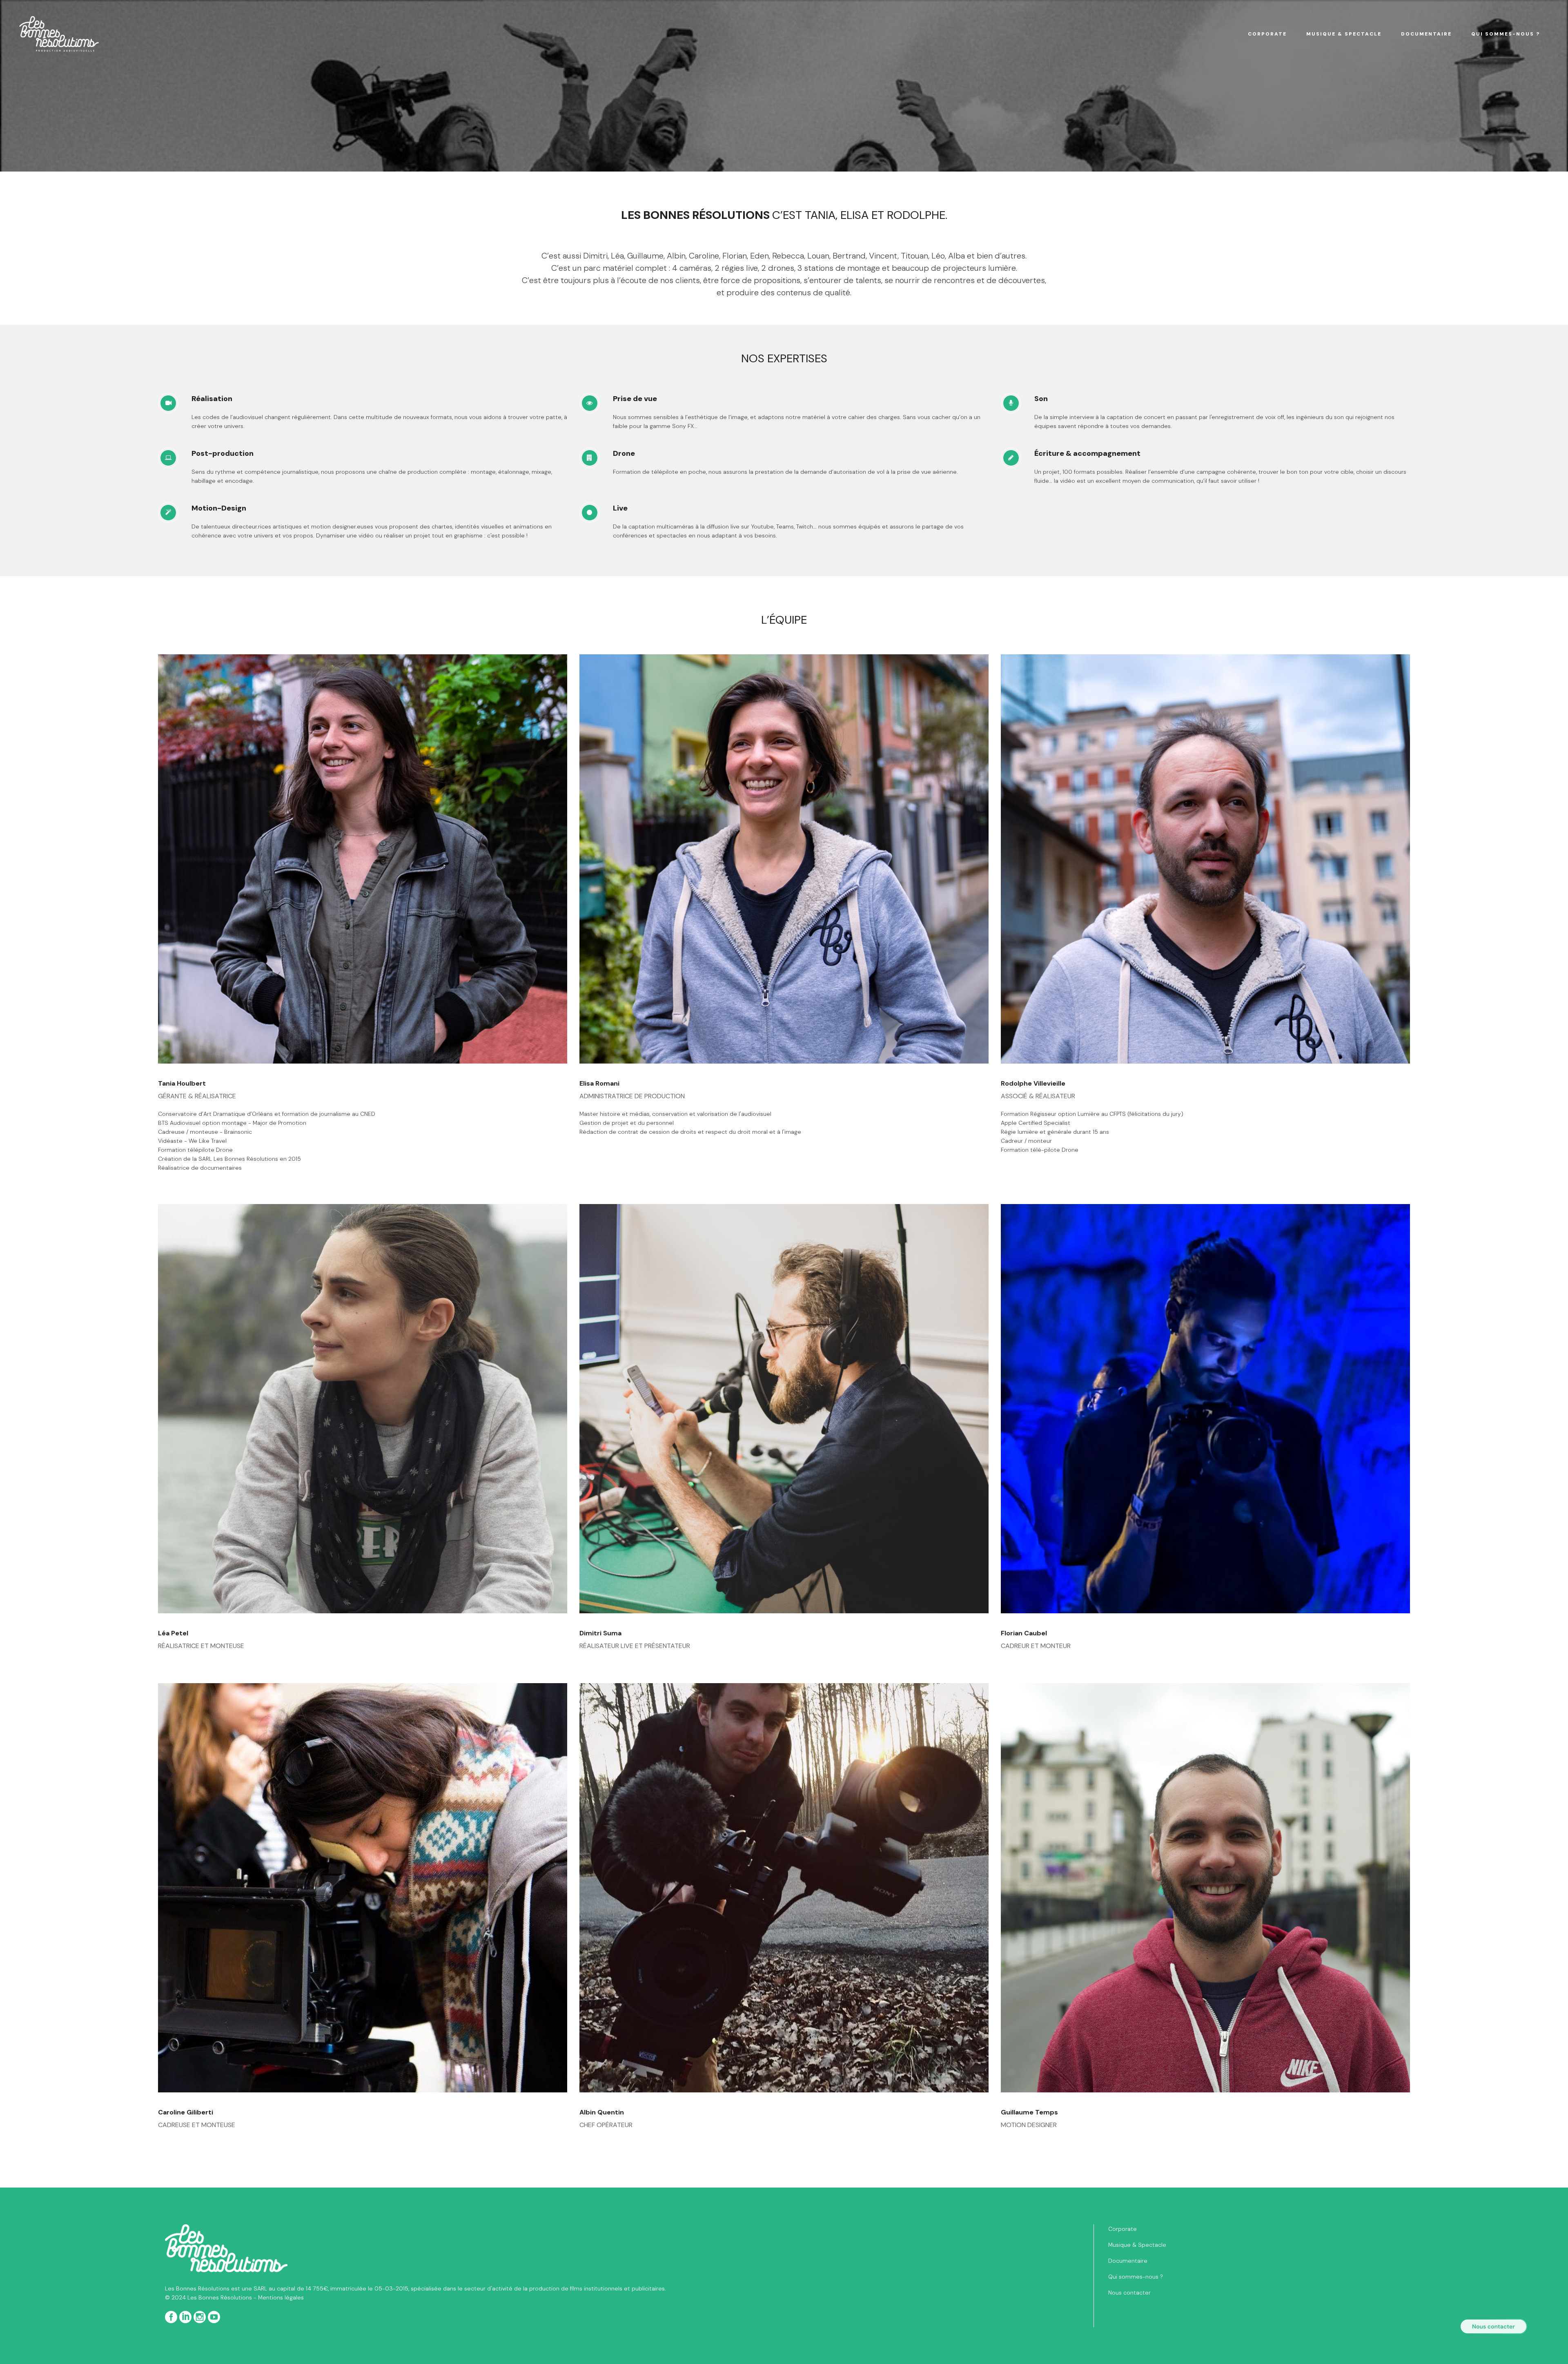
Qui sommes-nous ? (1136, 2277)
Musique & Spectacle (1137, 2245)
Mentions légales (281, 2297)
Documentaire (1128, 2261)
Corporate (1123, 2229)
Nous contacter (1129, 2293)
